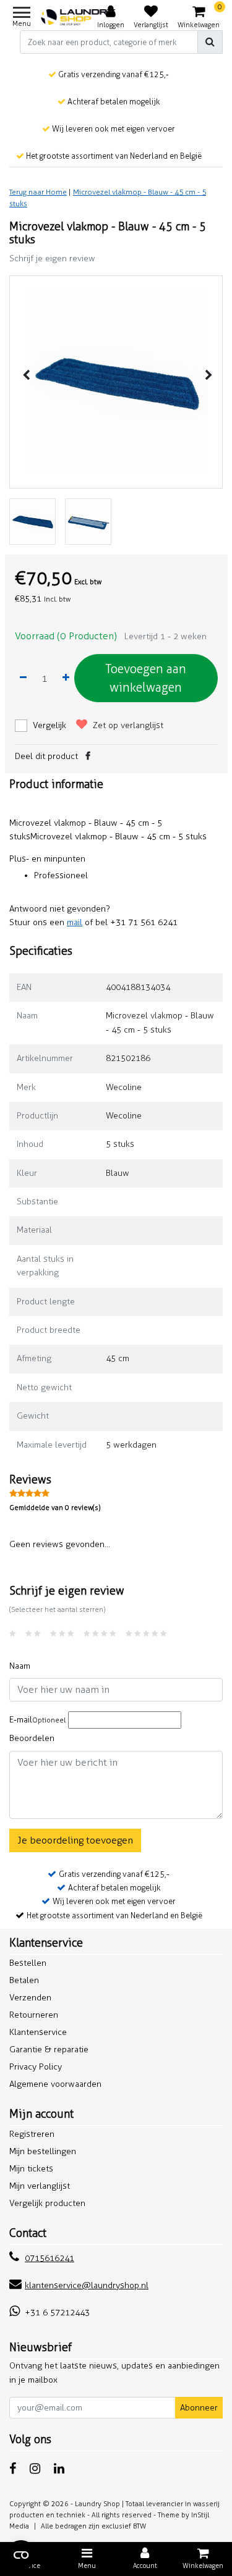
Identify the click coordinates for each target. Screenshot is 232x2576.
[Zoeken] (210, 42)
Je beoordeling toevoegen (75, 1840)
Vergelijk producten (47, 2203)
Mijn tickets (31, 2169)
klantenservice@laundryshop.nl (87, 2285)
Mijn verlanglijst (40, 2186)
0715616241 (49, 2258)
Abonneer (199, 2408)
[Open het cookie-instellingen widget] (21, 2555)
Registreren (32, 2134)
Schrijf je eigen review (52, 258)
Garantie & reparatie (49, 2049)
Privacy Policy (36, 2067)
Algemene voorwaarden (55, 2084)
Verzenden (30, 1998)
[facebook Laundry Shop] (13, 2469)
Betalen (24, 1980)
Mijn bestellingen (43, 2151)
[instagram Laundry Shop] (35, 2469)
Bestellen (28, 1963)
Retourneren (34, 2015)
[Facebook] (88, 756)
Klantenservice (38, 2032)
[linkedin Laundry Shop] (59, 2469)
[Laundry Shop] (79, 17)
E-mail (37, 1720)
